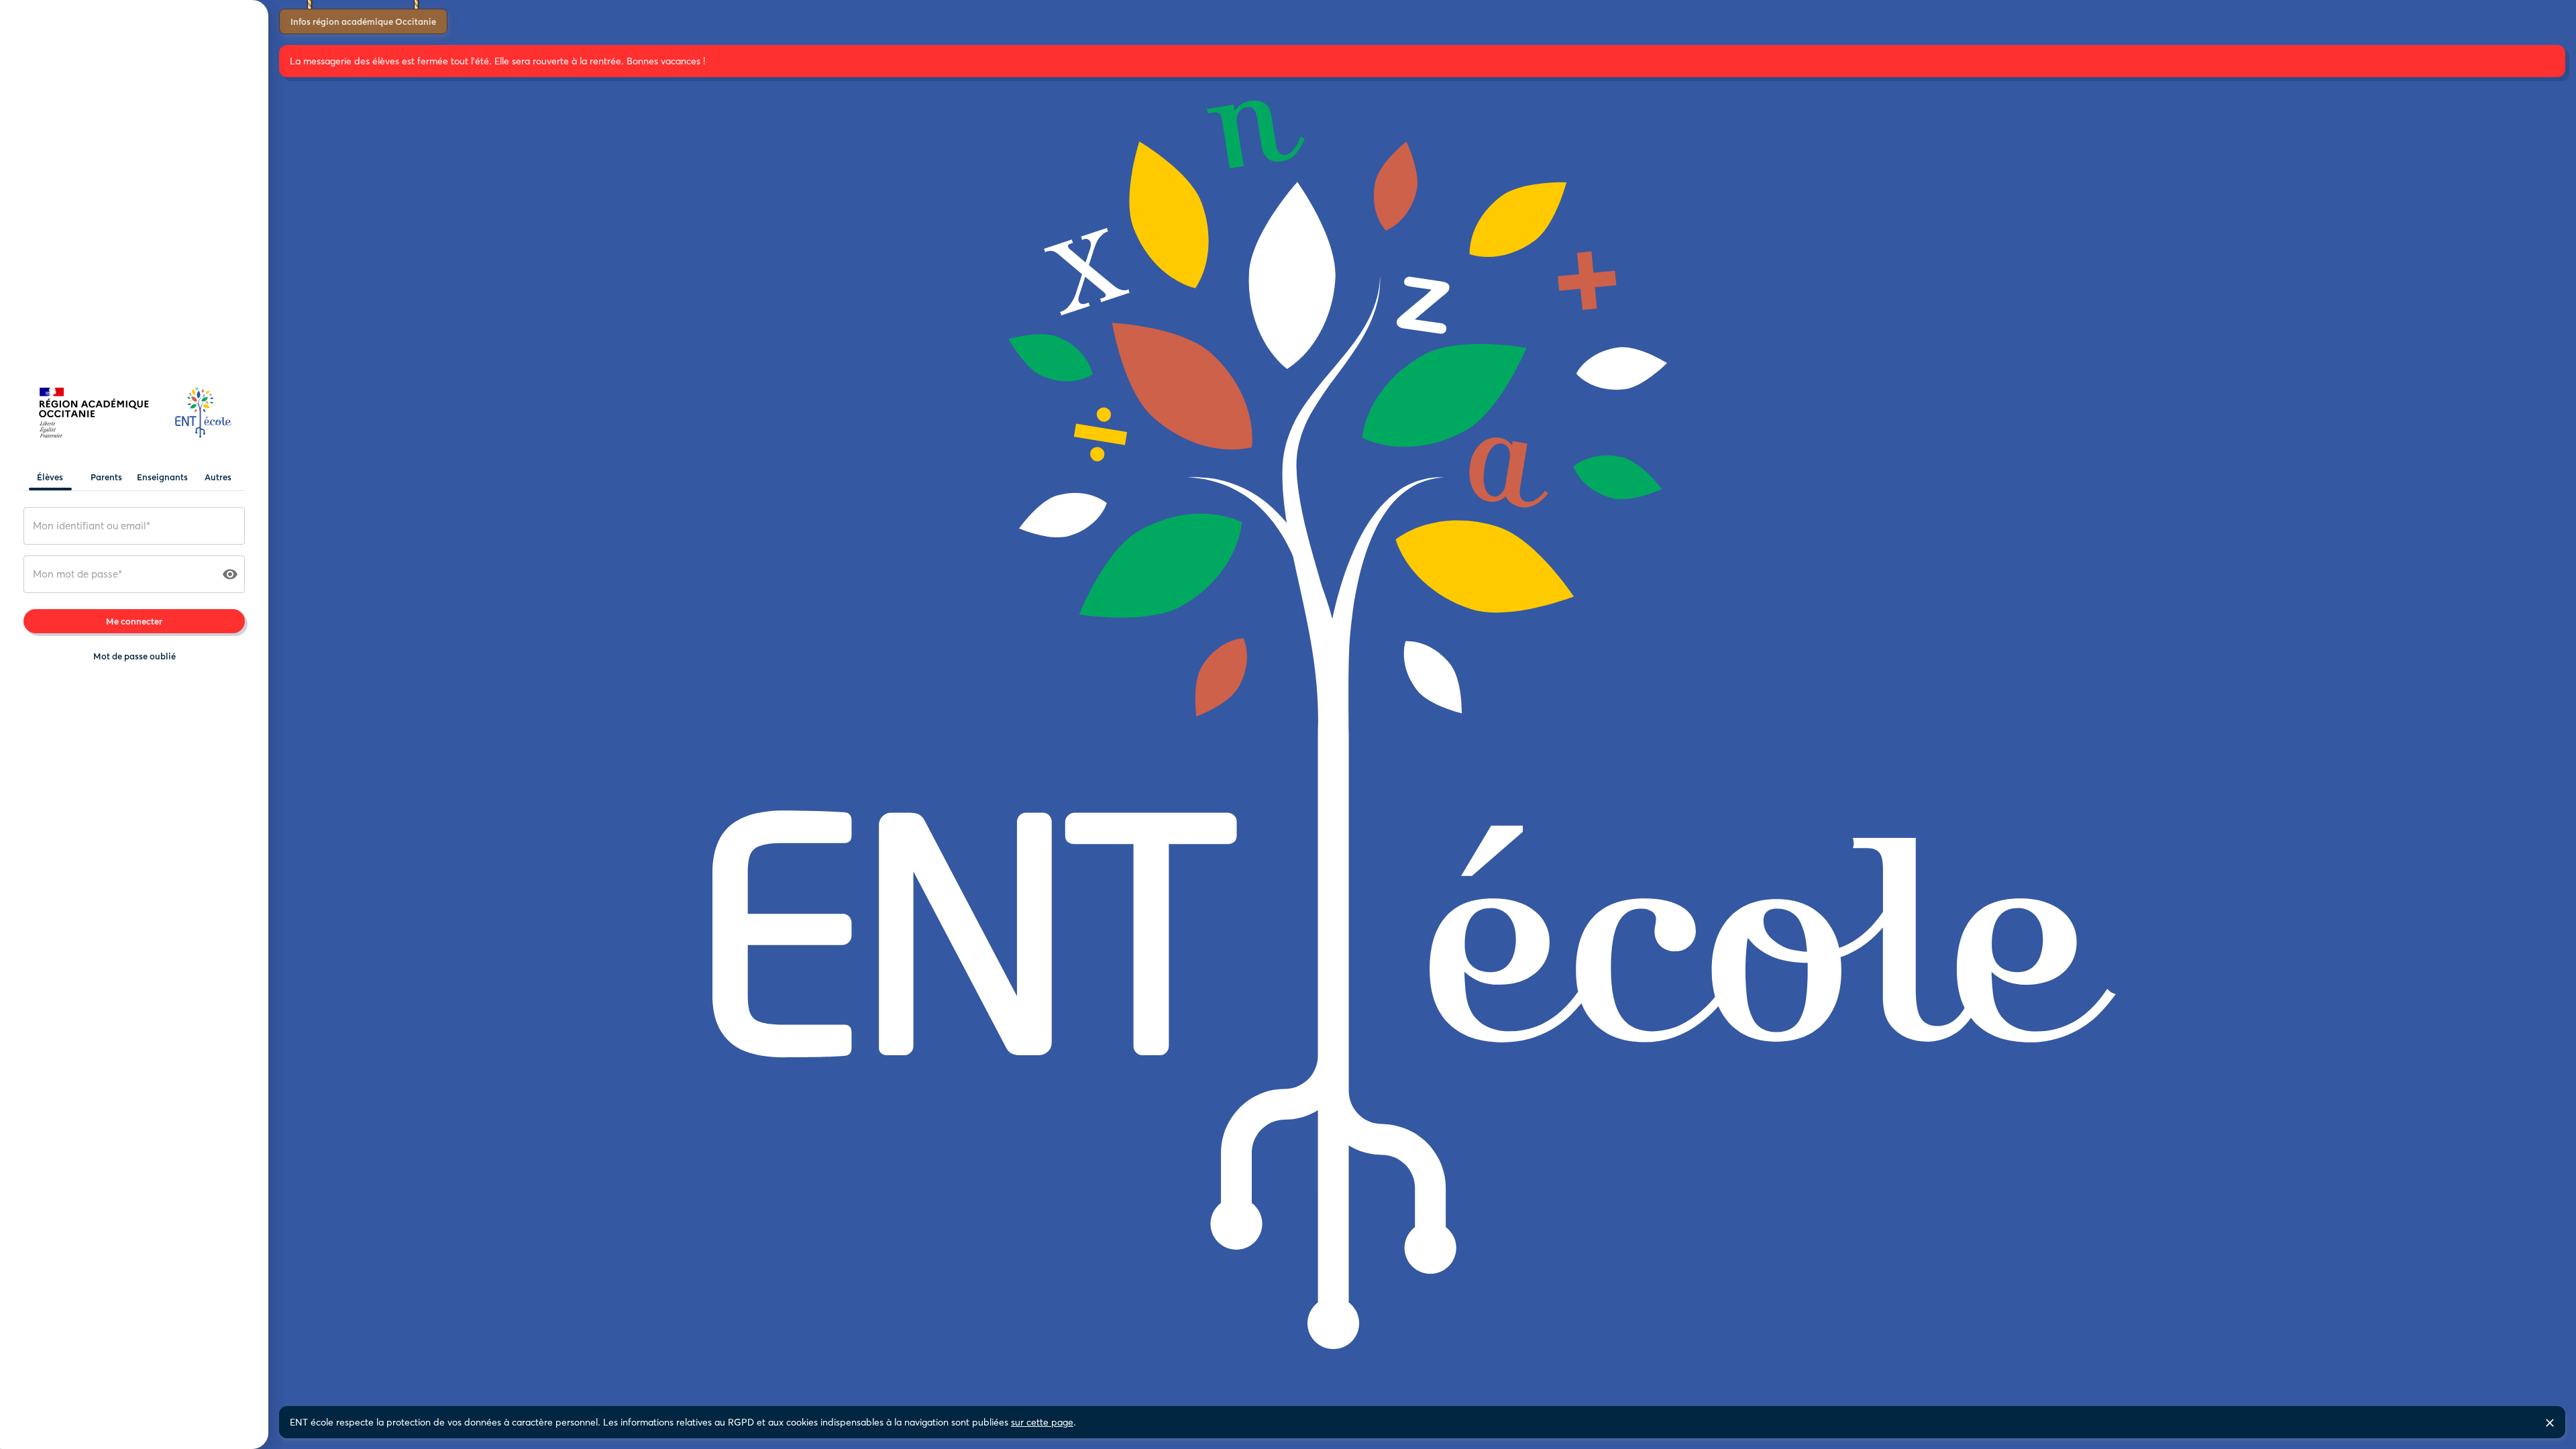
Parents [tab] (106, 477)
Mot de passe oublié (135, 656)
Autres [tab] (218, 477)
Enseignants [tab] (162, 477)
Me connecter (134, 621)
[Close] (2550, 1423)
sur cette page (1042, 1422)
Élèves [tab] (50, 477)
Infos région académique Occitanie (363, 21)
